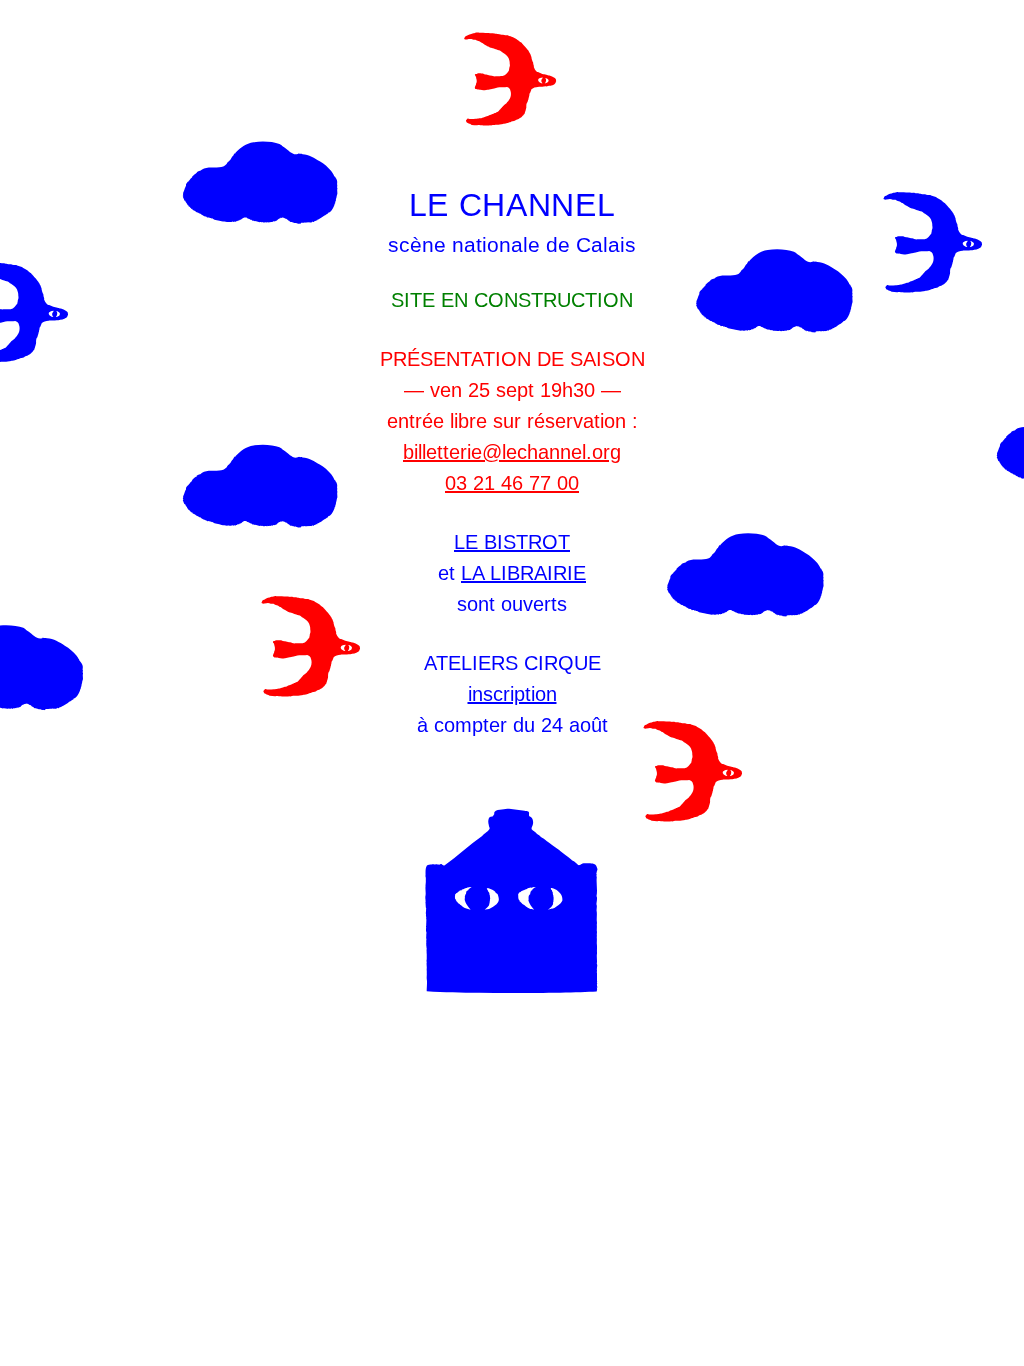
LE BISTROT (512, 542)
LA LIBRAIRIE (523, 573)
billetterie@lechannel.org (512, 452)
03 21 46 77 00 (512, 483)
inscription (512, 694)
